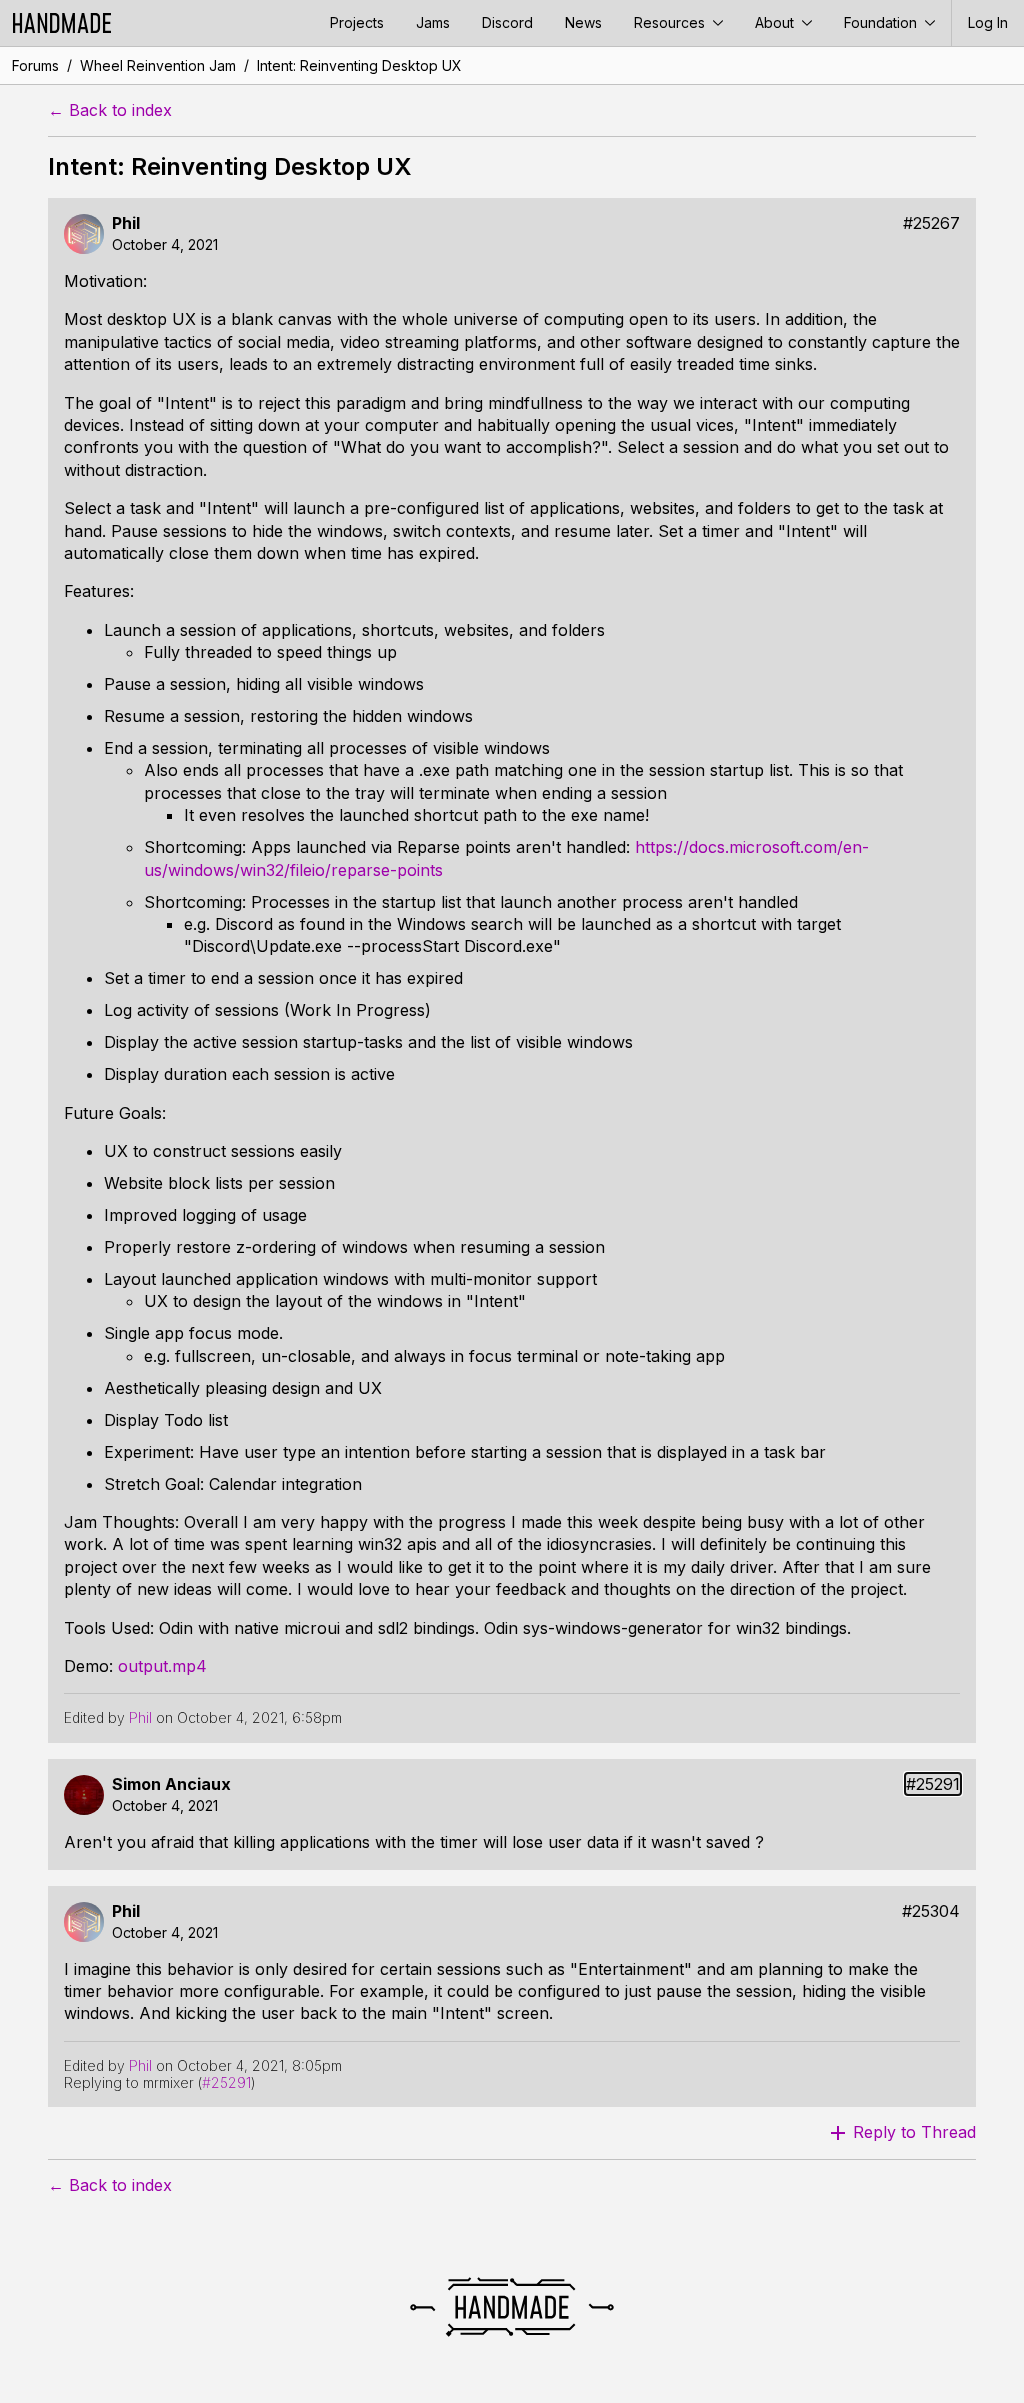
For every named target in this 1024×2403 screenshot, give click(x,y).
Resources (671, 22)
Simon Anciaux (171, 1784)
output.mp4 (162, 1666)
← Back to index (110, 110)
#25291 (933, 1784)
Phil (126, 223)
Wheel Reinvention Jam (158, 65)
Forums (35, 65)
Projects (357, 22)
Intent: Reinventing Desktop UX (359, 65)
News (583, 22)
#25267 (931, 223)
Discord (507, 22)
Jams (433, 22)
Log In (988, 22)
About (776, 22)
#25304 (931, 1911)
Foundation (882, 22)
